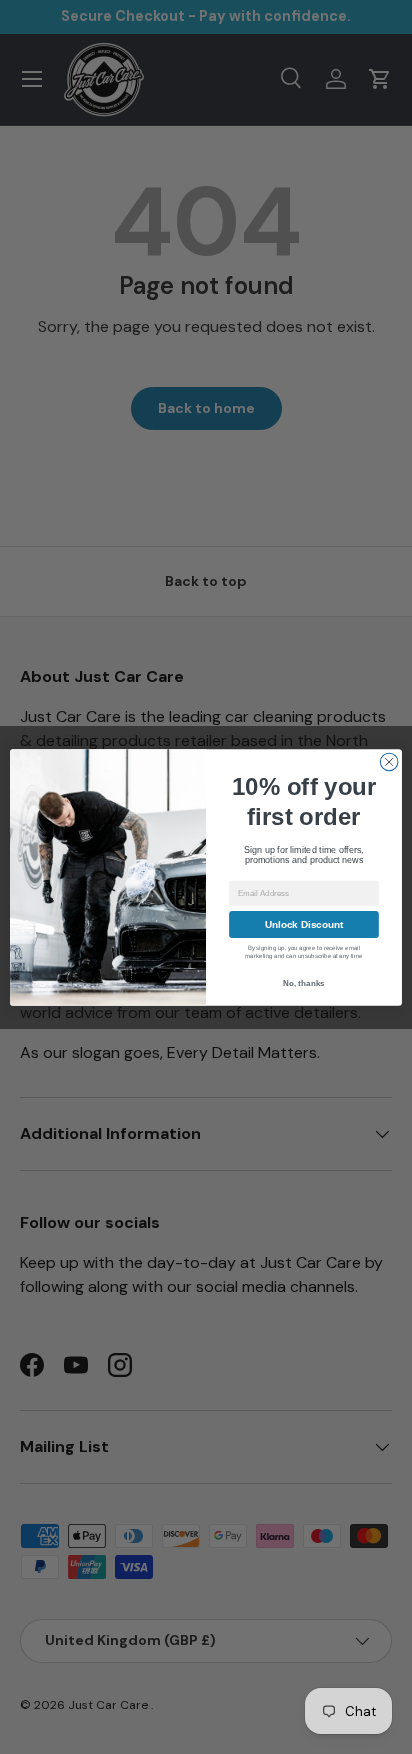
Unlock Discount (304, 923)
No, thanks (303, 983)
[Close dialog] (389, 762)
